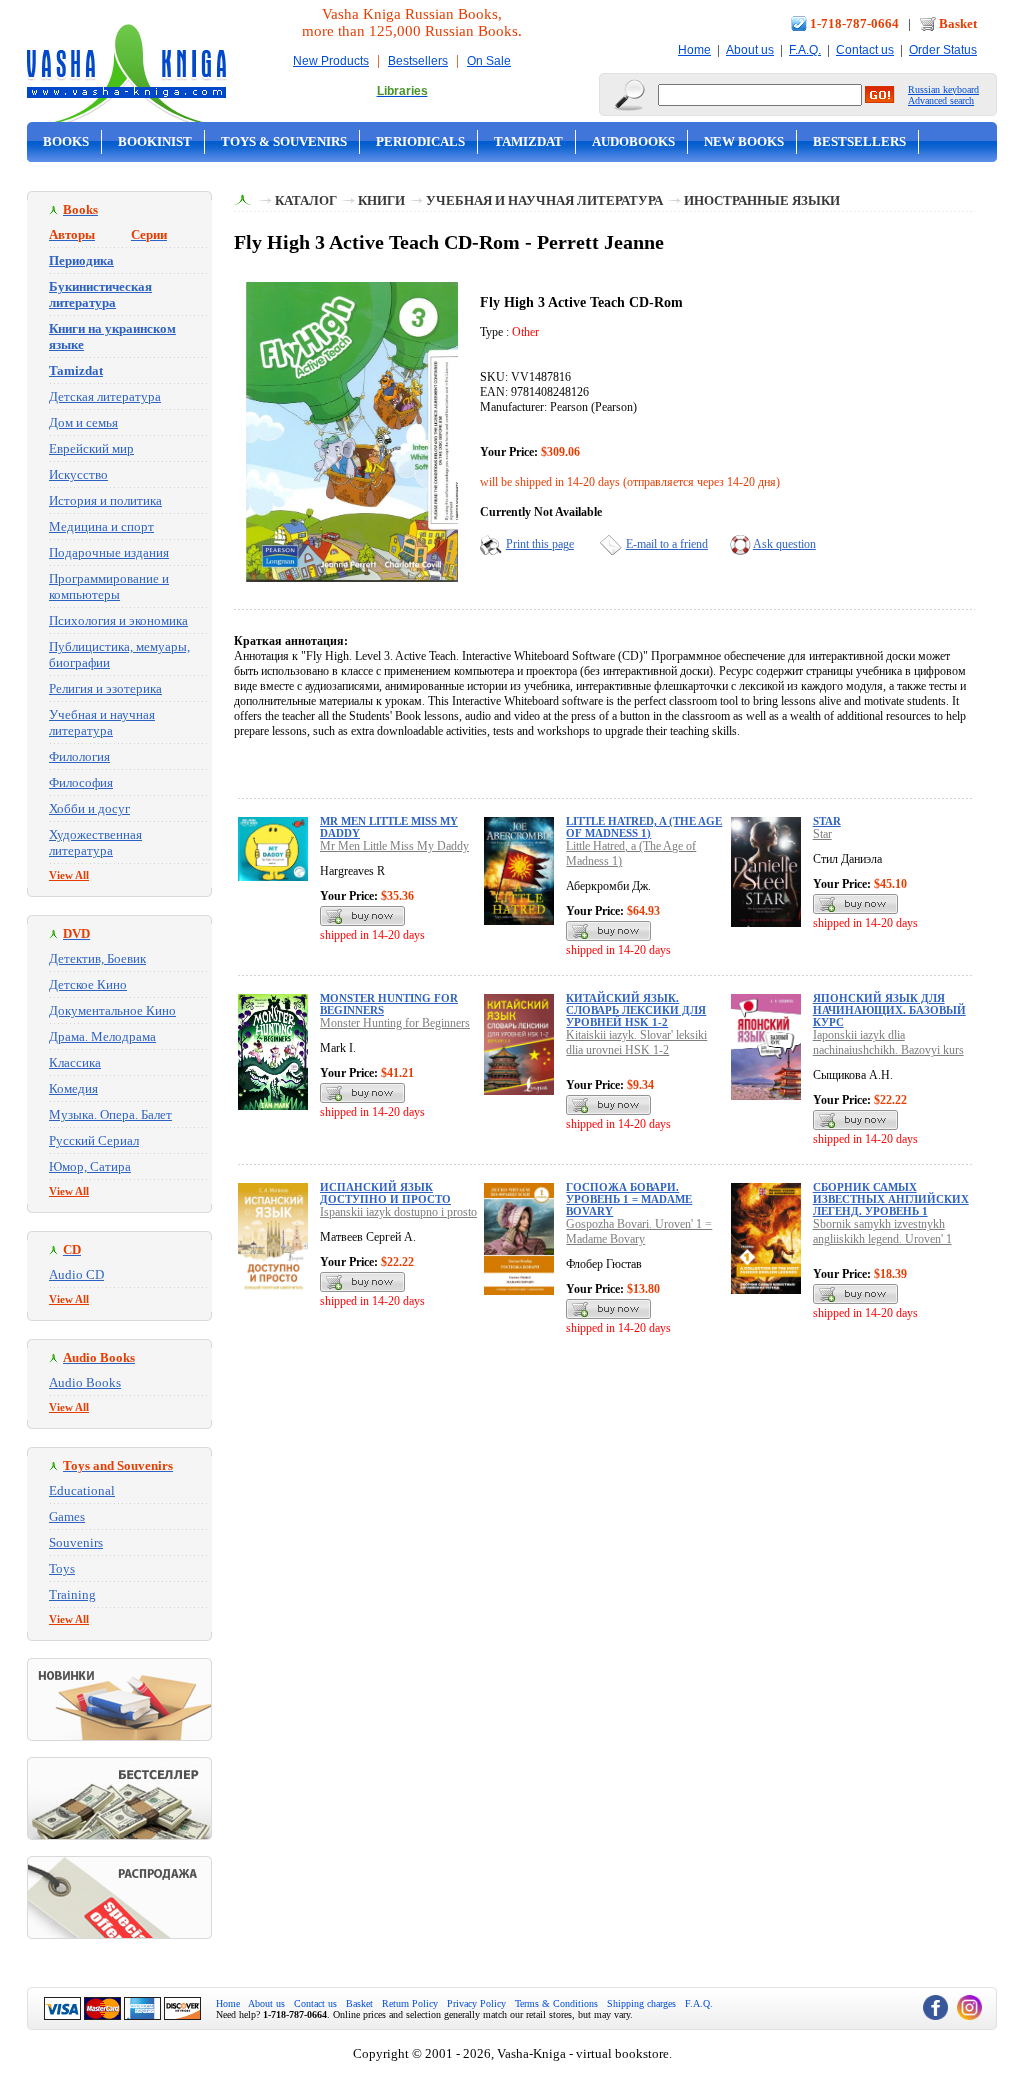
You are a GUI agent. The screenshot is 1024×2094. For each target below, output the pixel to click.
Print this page (540, 544)
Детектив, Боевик (97, 958)
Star (827, 821)
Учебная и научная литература (102, 722)
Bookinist (155, 141)
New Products (331, 61)
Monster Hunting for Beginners (395, 1023)
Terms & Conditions (556, 2003)
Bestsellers (418, 61)
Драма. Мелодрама (102, 1036)
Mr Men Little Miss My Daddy (394, 846)
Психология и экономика (118, 620)
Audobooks (633, 141)
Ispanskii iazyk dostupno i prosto (398, 1212)
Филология (79, 756)
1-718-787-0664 (854, 23)
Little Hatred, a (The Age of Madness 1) (644, 827)
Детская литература (105, 396)
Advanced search (941, 100)
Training (72, 1594)
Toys (62, 1568)
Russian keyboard (943, 89)
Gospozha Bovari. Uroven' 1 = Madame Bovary (639, 1231)
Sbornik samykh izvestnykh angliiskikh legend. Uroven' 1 (882, 1231)
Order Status (943, 50)
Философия (81, 782)
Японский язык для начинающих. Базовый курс (889, 1010)
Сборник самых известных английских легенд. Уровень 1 (891, 1199)
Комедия (73, 1088)
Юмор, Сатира (90, 1166)
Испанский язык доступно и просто (385, 1193)
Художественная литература (95, 842)
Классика (75, 1062)
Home (694, 50)
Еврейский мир (91, 448)
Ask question (784, 544)
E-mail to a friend (667, 544)
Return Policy (410, 2003)
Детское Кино (88, 984)
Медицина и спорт (101, 526)
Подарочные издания (109, 552)
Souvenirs (76, 1542)
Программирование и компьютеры (109, 586)
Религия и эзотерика (105, 688)
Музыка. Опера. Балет (110, 1114)
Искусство (78, 474)
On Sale (489, 61)
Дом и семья (83, 422)
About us (750, 50)
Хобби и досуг (89, 808)
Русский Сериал (94, 1140)
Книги (381, 200)
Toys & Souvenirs (284, 141)
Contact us (865, 50)
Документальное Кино (112, 1010)
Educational (82, 1490)
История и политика (105, 500)
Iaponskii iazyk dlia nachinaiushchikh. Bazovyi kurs (888, 1042)
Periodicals (420, 141)
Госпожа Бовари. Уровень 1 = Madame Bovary (629, 1199)
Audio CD (76, 1274)
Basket (958, 23)
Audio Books (85, 1382)
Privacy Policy (476, 2003)
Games (67, 1516)
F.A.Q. (805, 50)
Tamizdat (528, 141)
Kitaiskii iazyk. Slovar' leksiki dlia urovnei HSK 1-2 (636, 1042)
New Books (744, 141)
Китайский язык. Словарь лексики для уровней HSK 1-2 (636, 1010)
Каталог (306, 200)
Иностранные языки (762, 200)
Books (66, 141)
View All (69, 875)
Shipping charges (641, 2003)
